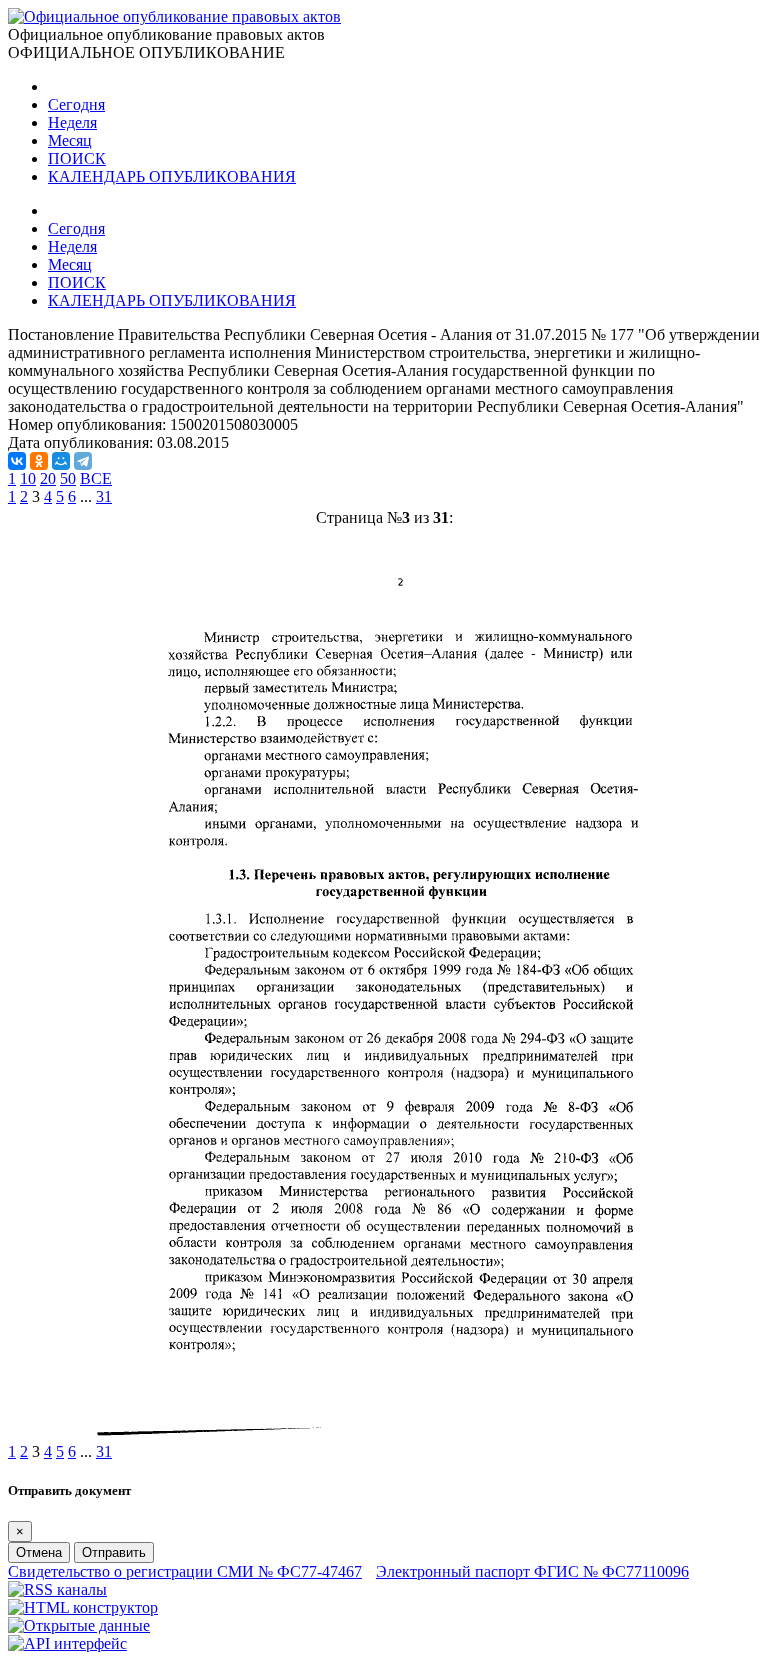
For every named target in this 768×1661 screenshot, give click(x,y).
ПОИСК (77, 158)
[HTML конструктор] (83, 1607)
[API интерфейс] (67, 1643)
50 (68, 478)
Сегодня (76, 104)
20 (48, 478)
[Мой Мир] (61, 461)
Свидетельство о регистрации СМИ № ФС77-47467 (185, 1571)
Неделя (72, 122)
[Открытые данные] (79, 1625)
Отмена (39, 1552)
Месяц (70, 140)
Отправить (114, 1552)
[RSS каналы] (57, 1589)
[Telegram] (83, 461)
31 (104, 496)
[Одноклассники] (39, 461)
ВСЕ (96, 478)
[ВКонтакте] (17, 461)
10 (28, 478)
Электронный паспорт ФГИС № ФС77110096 (532, 1571)
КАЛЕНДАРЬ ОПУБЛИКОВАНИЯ (172, 176)
